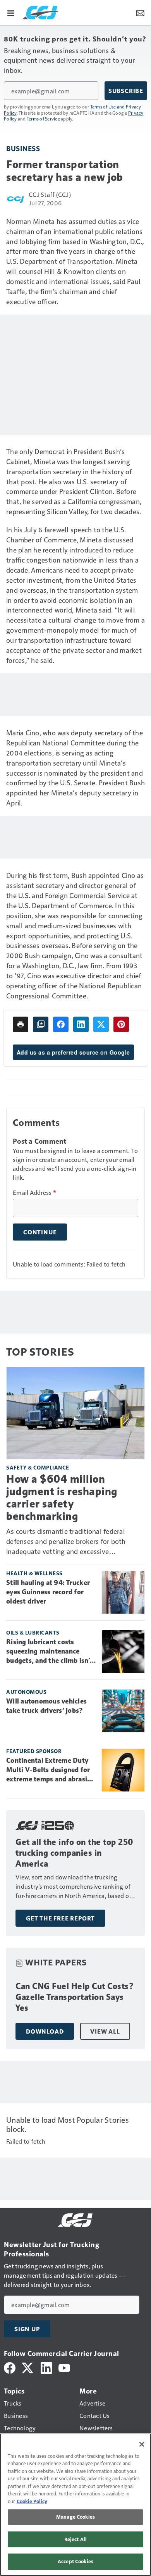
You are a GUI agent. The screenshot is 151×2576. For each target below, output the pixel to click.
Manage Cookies (75, 2517)
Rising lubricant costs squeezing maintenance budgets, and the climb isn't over (49, 1652)
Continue (40, 1232)
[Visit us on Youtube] (64, 2367)
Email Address (34, 1192)
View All (105, 2031)
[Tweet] (101, 1024)
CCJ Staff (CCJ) (50, 194)
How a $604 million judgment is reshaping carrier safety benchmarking (62, 1498)
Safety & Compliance (38, 1467)
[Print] (21, 1024)
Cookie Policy (32, 2501)
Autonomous (26, 1692)
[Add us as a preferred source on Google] (41, 1024)
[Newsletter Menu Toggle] (140, 12)
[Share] (61, 1024)
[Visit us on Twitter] (28, 2367)
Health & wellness (34, 1573)
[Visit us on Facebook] (10, 2367)
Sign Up (27, 2329)
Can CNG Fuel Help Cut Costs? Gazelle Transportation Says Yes (75, 1997)
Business (23, 148)
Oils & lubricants (33, 1632)
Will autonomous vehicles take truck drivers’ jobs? (46, 1706)
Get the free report (60, 1918)
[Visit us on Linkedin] (46, 2367)
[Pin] (121, 1024)
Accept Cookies (75, 2561)
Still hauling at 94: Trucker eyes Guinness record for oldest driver (48, 1592)
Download (45, 2031)
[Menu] (11, 12)
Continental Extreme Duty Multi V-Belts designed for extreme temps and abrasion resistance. (51, 1770)
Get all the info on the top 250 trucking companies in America (75, 1853)
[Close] (142, 2444)
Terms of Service (43, 119)
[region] (75, 2505)
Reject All (75, 2539)
